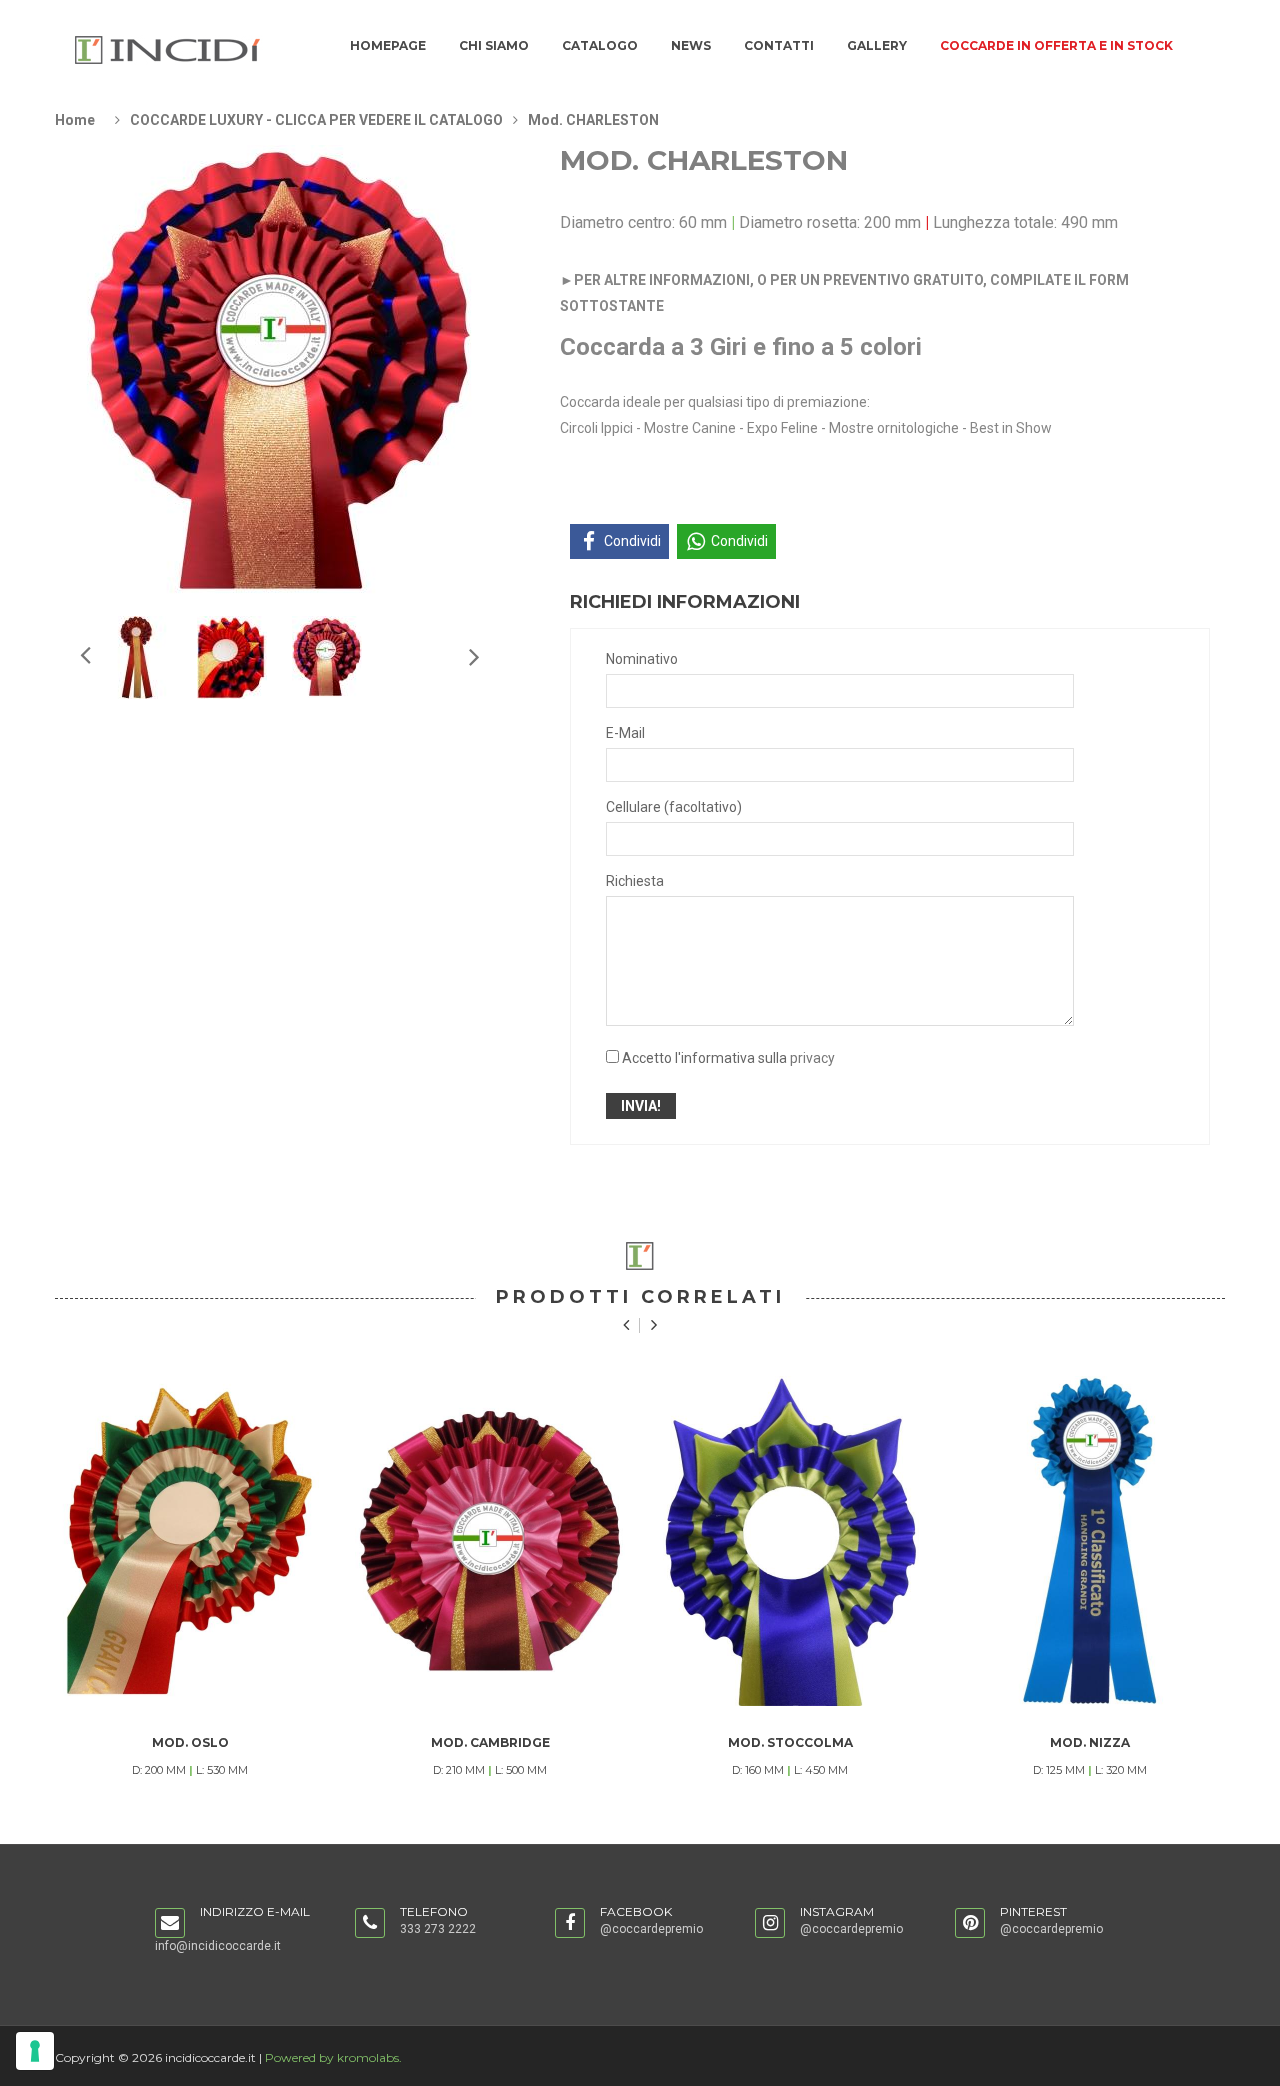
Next (84, 654)
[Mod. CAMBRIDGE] (490, 1541)
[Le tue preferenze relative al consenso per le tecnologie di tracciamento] (35, 2051)
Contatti (779, 45)
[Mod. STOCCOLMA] (790, 1541)
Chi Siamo (494, 45)
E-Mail (625, 733)
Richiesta (635, 881)
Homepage (388, 45)
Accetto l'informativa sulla (728, 1058)
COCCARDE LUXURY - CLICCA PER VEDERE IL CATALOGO (316, 120)
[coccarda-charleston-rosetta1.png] (327, 656)
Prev (473, 656)
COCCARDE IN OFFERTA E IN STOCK (1056, 45)
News (691, 45)
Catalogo (600, 45)
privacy (812, 1058)
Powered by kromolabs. (333, 2057)
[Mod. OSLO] (190, 1541)
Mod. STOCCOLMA (790, 1742)
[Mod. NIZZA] (1090, 1541)
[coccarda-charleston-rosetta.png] (232, 656)
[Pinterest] (970, 1924)
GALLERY (877, 45)
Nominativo (642, 659)
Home (75, 120)
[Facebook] (570, 1924)
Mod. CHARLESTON (593, 120)
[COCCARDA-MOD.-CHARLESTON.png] (137, 656)
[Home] (168, 49)
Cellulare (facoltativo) (674, 807)
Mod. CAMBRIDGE (490, 1742)
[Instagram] (770, 1924)
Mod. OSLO (190, 1742)
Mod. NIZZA (1090, 1742)
